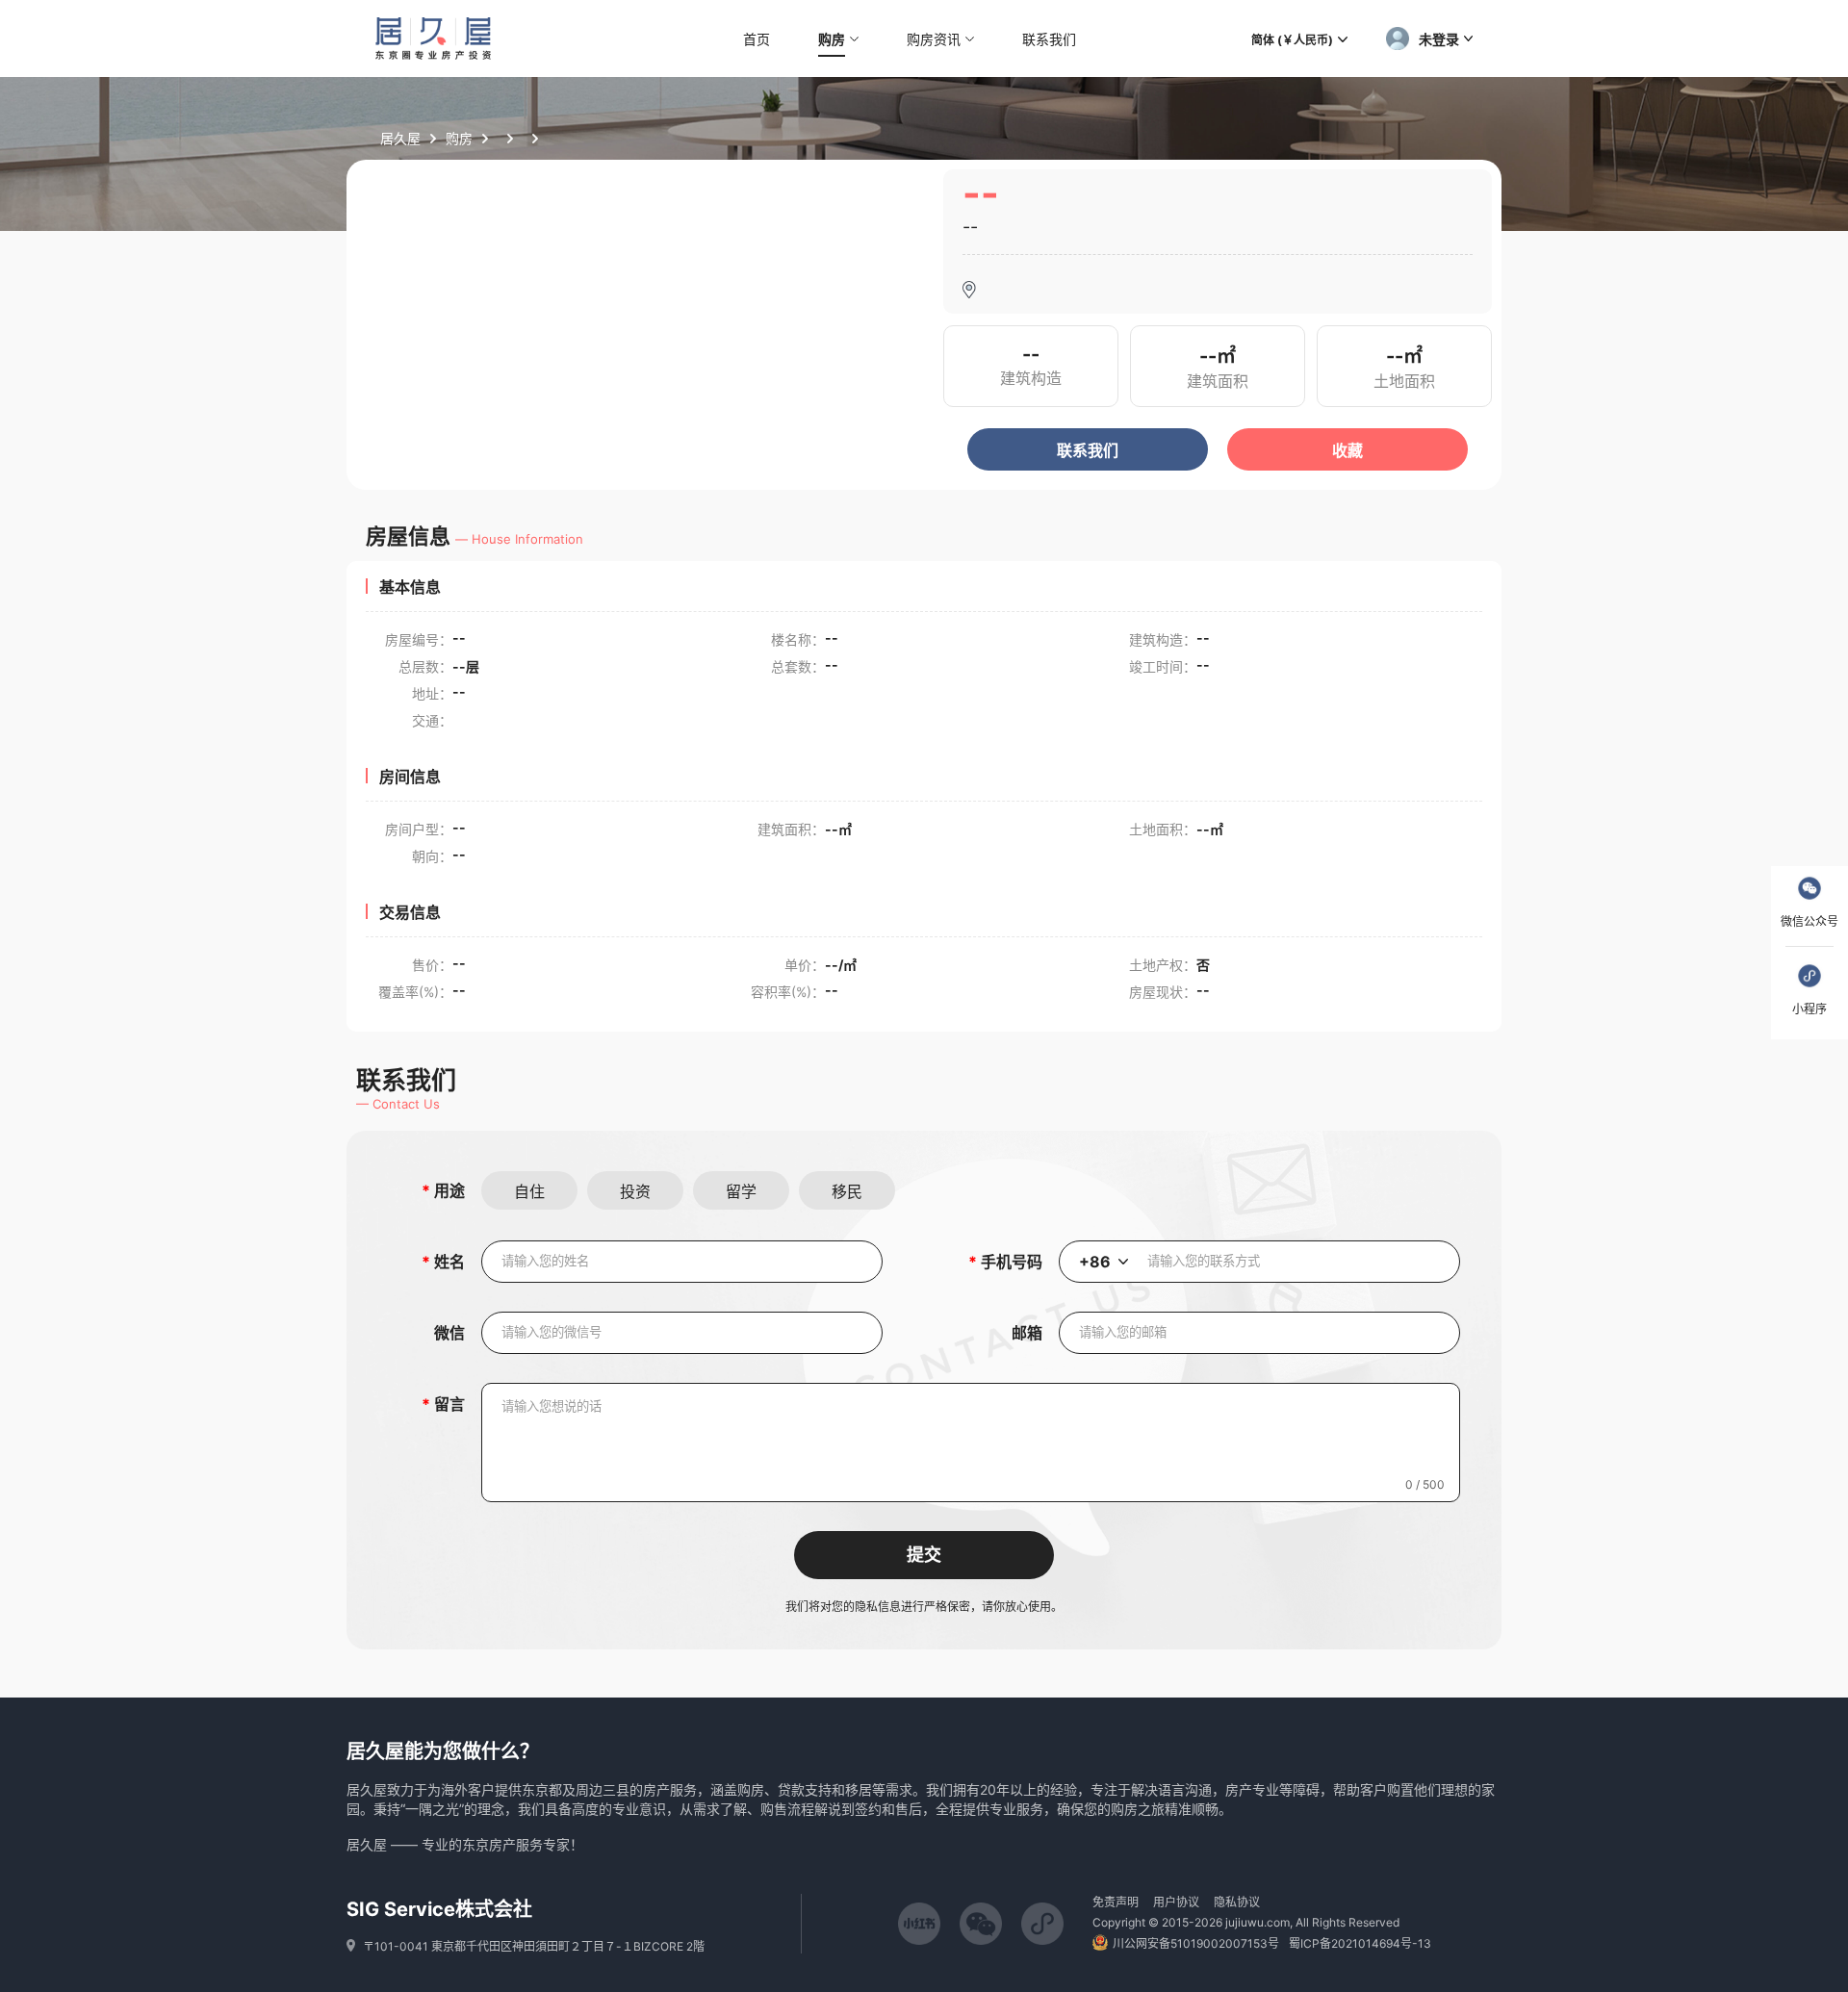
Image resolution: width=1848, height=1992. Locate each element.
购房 (459, 138)
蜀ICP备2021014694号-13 (1360, 1943)
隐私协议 (1237, 1902)
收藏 (1347, 451)
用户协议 (1176, 1902)
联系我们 (1088, 451)
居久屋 (400, 138)
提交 (924, 1555)
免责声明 (1116, 1902)
